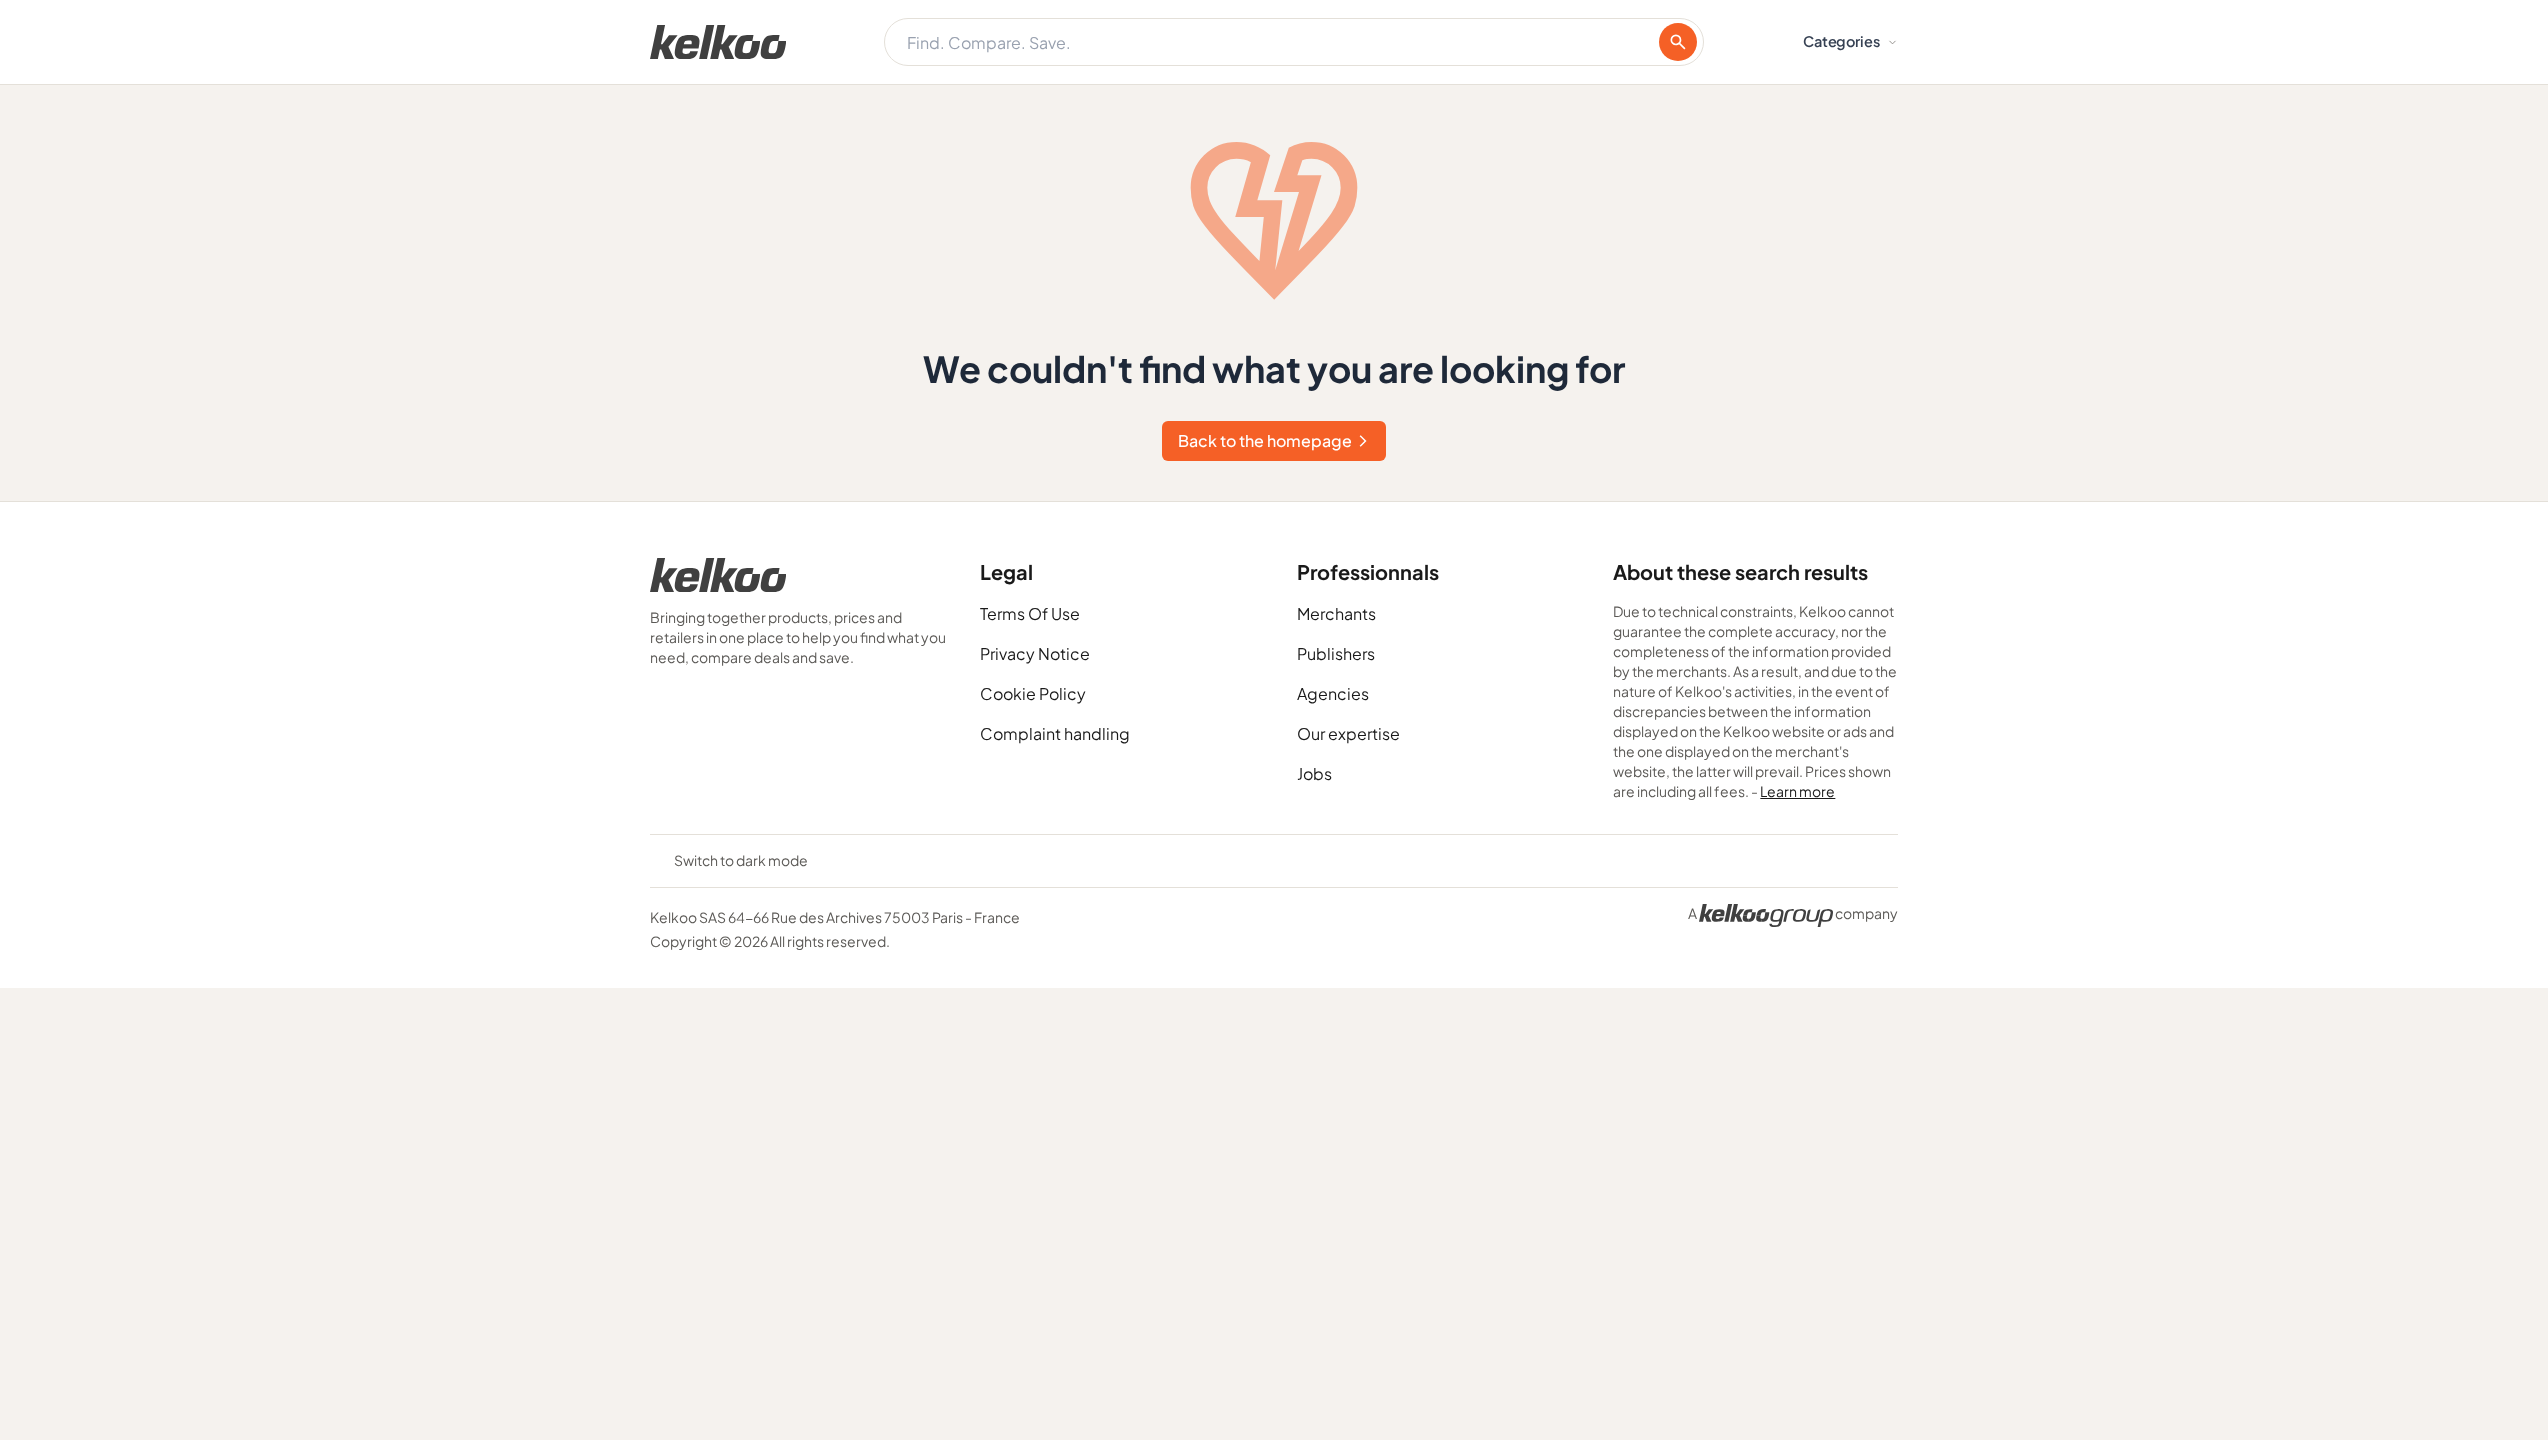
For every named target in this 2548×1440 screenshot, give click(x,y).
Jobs (1314, 773)
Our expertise (1348, 733)
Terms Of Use (1030, 613)
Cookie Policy (1033, 693)
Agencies (1333, 693)
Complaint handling (1055, 733)
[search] (1678, 42)
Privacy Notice (1035, 653)
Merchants (1336, 613)
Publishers (1336, 653)
